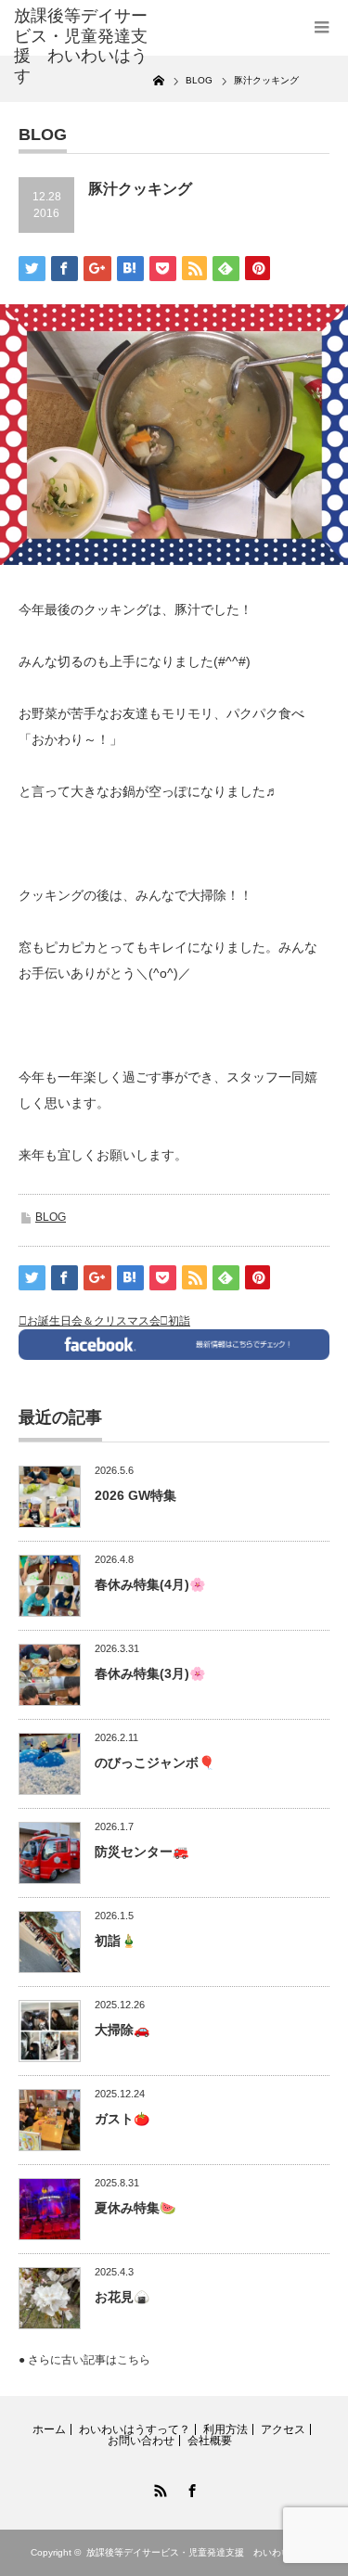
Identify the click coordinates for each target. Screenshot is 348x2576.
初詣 (179, 1321)
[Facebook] (190, 2488)
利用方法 (226, 2429)
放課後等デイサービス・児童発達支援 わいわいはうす (202, 2552)
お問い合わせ (141, 2441)
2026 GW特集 (135, 1495)
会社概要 (210, 2441)
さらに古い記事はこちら (89, 2360)
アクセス (283, 2429)
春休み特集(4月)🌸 (150, 1584)
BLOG (51, 1217)
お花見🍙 (122, 2297)
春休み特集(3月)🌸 (150, 1673)
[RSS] (159, 2488)
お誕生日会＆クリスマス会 (94, 1321)
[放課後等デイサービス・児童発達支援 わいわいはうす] (84, 46)
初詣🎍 (116, 1941)
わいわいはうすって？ (135, 2429)
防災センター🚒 (142, 1852)
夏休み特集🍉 (135, 2208)
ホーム (49, 2429)
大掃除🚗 (122, 2030)
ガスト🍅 (122, 2119)
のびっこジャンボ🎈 (155, 1762)
